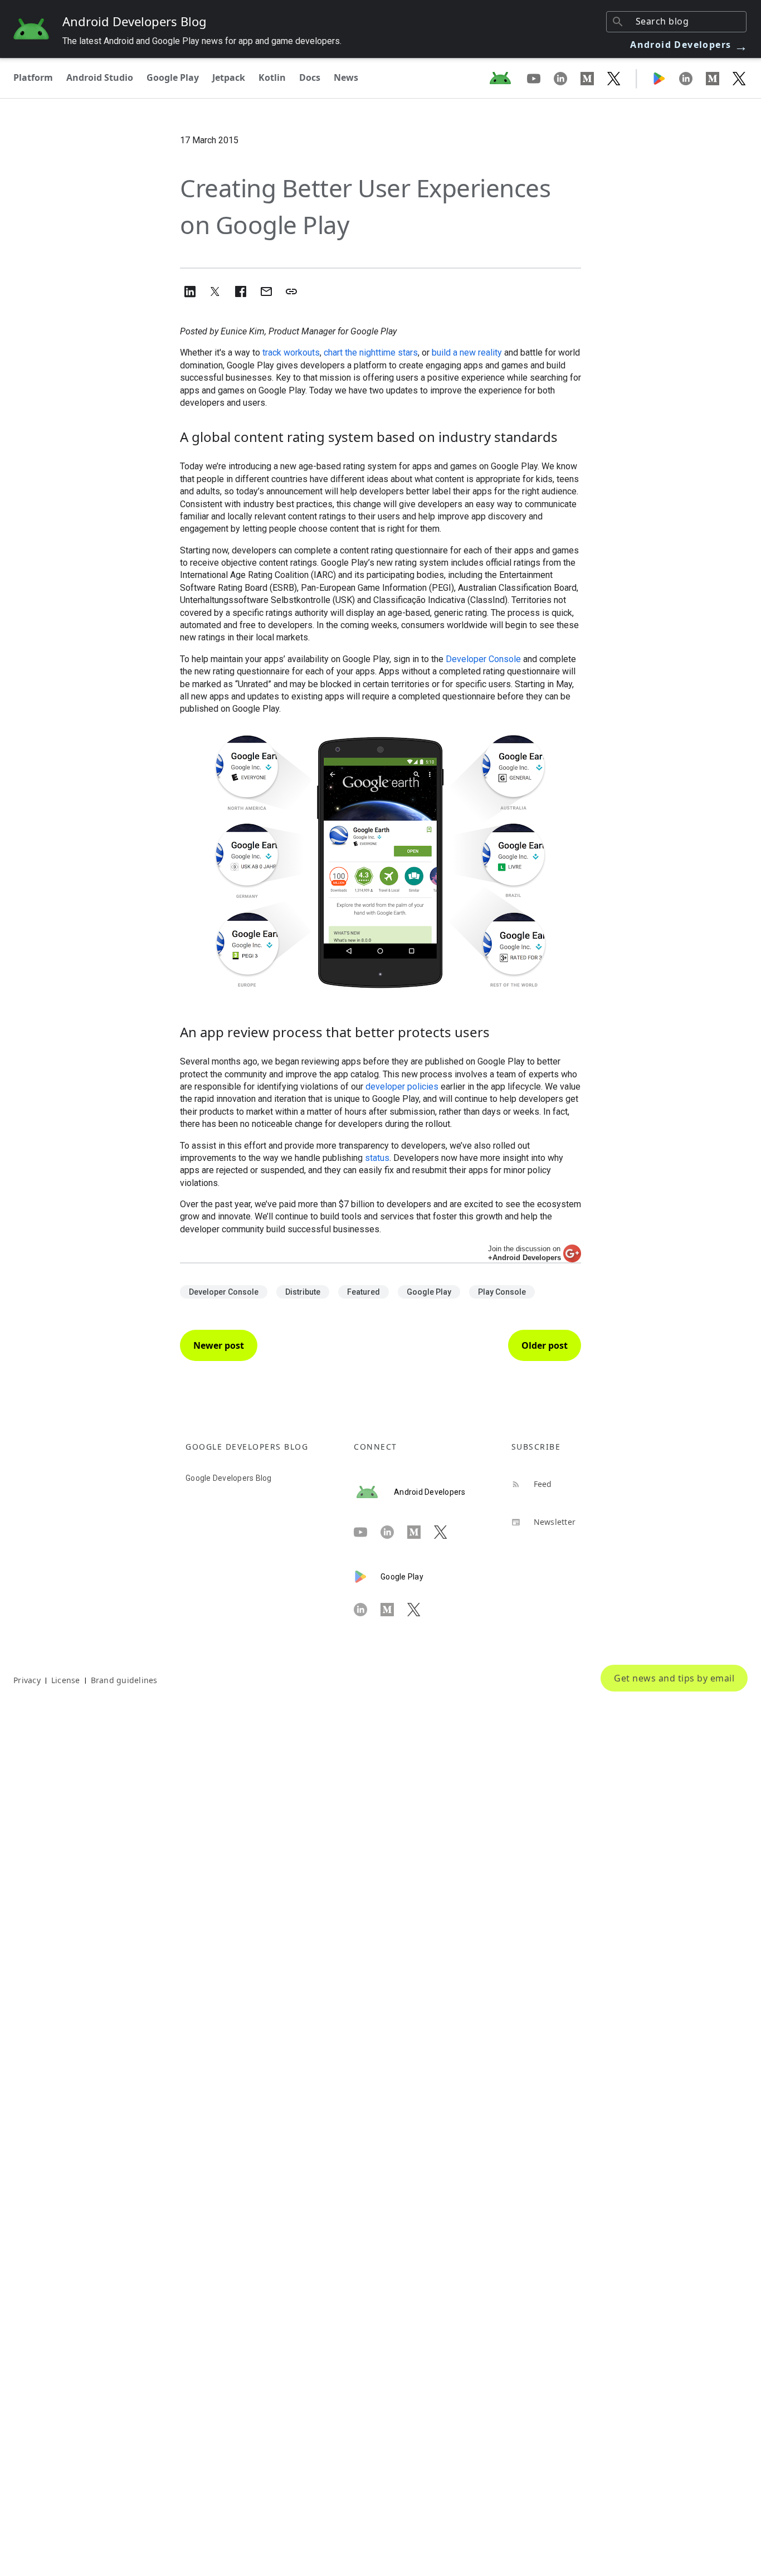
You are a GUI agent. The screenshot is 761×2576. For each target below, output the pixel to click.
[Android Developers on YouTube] (540, 78)
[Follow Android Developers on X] (614, 78)
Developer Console (483, 659)
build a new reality (467, 353)
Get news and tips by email (674, 1678)
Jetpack (229, 77)
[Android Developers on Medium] (594, 78)
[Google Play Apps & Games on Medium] (719, 78)
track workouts (291, 353)
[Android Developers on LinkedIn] (567, 78)
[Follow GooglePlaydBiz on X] (739, 78)
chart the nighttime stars (371, 353)
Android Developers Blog (135, 21)
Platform (33, 77)
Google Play (173, 77)
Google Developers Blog (229, 1478)
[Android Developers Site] (507, 78)
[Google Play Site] (666, 78)
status (377, 1158)
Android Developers (689, 45)
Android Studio (100, 77)
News (346, 77)
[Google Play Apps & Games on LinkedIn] (692, 78)
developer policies (402, 1087)
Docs (310, 77)
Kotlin (272, 77)
